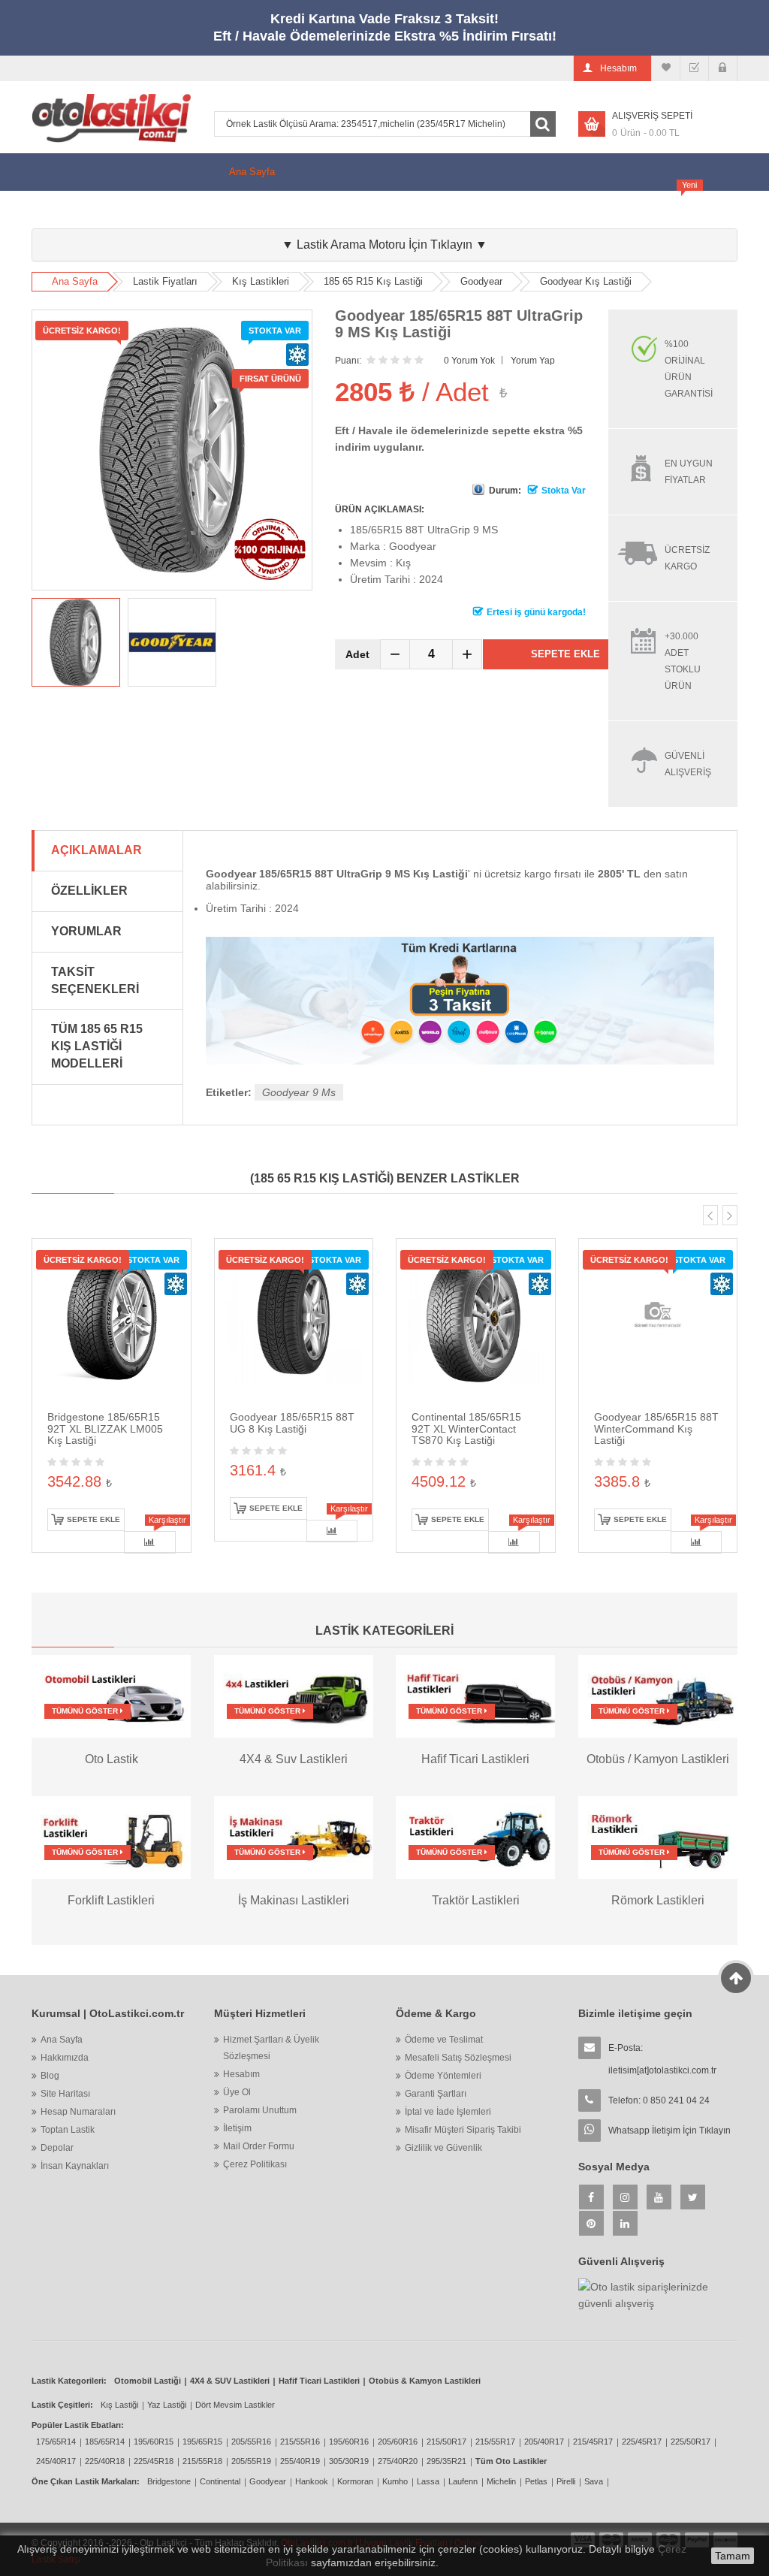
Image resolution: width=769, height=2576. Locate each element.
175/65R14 (56, 2442)
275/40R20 (398, 2461)
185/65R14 (105, 2442)
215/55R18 (202, 2461)
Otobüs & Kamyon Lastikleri (425, 2381)
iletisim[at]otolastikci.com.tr (662, 2070)
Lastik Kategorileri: (69, 2381)
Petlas (536, 2481)
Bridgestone (169, 2481)
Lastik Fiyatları (339, 209)
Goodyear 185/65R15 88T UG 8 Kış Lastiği (292, 1422)
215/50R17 (446, 2442)
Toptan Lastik (68, 2130)
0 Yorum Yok (469, 361)
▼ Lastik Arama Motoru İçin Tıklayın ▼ (384, 245)
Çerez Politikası (255, 2164)
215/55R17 (495, 2442)
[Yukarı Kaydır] (736, 1978)
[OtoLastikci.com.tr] (111, 118)
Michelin (501, 2481)
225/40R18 (105, 2461)
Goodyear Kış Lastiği (586, 281)
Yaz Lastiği (167, 2405)
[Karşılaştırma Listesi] (666, 68)
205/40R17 (544, 2442)
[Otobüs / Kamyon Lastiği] (658, 1696)
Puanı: (348, 361)
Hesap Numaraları (78, 2112)
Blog (573, 209)
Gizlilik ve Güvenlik (443, 2148)
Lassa (428, 2481)
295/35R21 (446, 2461)
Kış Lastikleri (261, 281)
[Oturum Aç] (723, 68)
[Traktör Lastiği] (475, 1837)
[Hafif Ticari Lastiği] (475, 1696)
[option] (76, 642)
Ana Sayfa (252, 172)
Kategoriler (253, 209)
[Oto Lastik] (111, 1696)
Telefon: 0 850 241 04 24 (659, 2100)
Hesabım (241, 2074)
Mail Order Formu (259, 2146)
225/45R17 (642, 2442)
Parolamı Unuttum (260, 2110)
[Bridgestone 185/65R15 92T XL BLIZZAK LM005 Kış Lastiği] (112, 1317)
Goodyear (481, 281)
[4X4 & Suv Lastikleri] (294, 1696)
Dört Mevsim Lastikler (235, 2405)
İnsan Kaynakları (75, 2166)
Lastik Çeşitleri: (62, 2405)
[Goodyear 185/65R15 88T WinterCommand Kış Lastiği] (658, 1317)
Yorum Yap (533, 361)
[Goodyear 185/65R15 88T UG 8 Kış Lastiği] (294, 1317)
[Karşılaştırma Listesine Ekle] (149, 1542)
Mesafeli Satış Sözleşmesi (458, 2058)
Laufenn (463, 2481)
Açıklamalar (97, 850)
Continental (220, 2481)
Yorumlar (86, 931)
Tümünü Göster (86, 1711)
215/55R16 (300, 2442)
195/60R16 (349, 2442)
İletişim (237, 2128)
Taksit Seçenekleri (95, 980)
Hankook (312, 2481)
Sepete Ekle (565, 654)
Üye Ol (237, 2092)
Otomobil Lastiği (148, 2381)
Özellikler (89, 891)
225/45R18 (154, 2461)
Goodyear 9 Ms (299, 1092)
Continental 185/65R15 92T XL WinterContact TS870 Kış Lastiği (466, 1428)
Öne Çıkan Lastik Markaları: (86, 2481)
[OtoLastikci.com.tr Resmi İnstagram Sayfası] (625, 2197)
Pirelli (566, 2481)
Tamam (733, 2556)
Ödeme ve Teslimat (444, 2040)
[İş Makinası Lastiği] (294, 1837)
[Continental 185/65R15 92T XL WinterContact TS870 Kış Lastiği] (476, 1317)
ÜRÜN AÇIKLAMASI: (380, 509)
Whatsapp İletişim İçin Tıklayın (669, 2131)
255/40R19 (300, 2461)
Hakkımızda (506, 209)
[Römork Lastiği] (658, 1837)
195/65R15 (202, 2442)
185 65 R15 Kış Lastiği (373, 281)
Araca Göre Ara (654, 203)
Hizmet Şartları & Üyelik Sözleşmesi (271, 2048)
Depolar (57, 2148)
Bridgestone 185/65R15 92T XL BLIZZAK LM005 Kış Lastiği (105, 1428)
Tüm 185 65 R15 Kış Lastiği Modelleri (97, 1046)
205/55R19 (251, 2461)
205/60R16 (398, 2442)
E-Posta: (662, 2059)
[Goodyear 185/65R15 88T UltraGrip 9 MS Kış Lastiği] (76, 642)
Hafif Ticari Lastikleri (319, 2381)
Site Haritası (65, 2094)
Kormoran (355, 2481)
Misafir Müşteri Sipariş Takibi (463, 2130)
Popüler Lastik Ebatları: (78, 2425)
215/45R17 (593, 2442)
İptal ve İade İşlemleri (448, 2112)
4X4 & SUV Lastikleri (230, 2381)
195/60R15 (154, 2442)
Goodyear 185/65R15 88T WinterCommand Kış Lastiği (656, 1428)
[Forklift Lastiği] (111, 1837)
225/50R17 (691, 2442)
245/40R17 (56, 2461)
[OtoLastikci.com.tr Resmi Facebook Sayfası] (591, 2197)
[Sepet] (694, 68)
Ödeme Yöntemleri (443, 2076)
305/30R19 (349, 2461)
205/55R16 (251, 2442)
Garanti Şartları (436, 2094)
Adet (357, 654)
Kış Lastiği (426, 209)
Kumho (395, 2481)
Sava (594, 2481)
